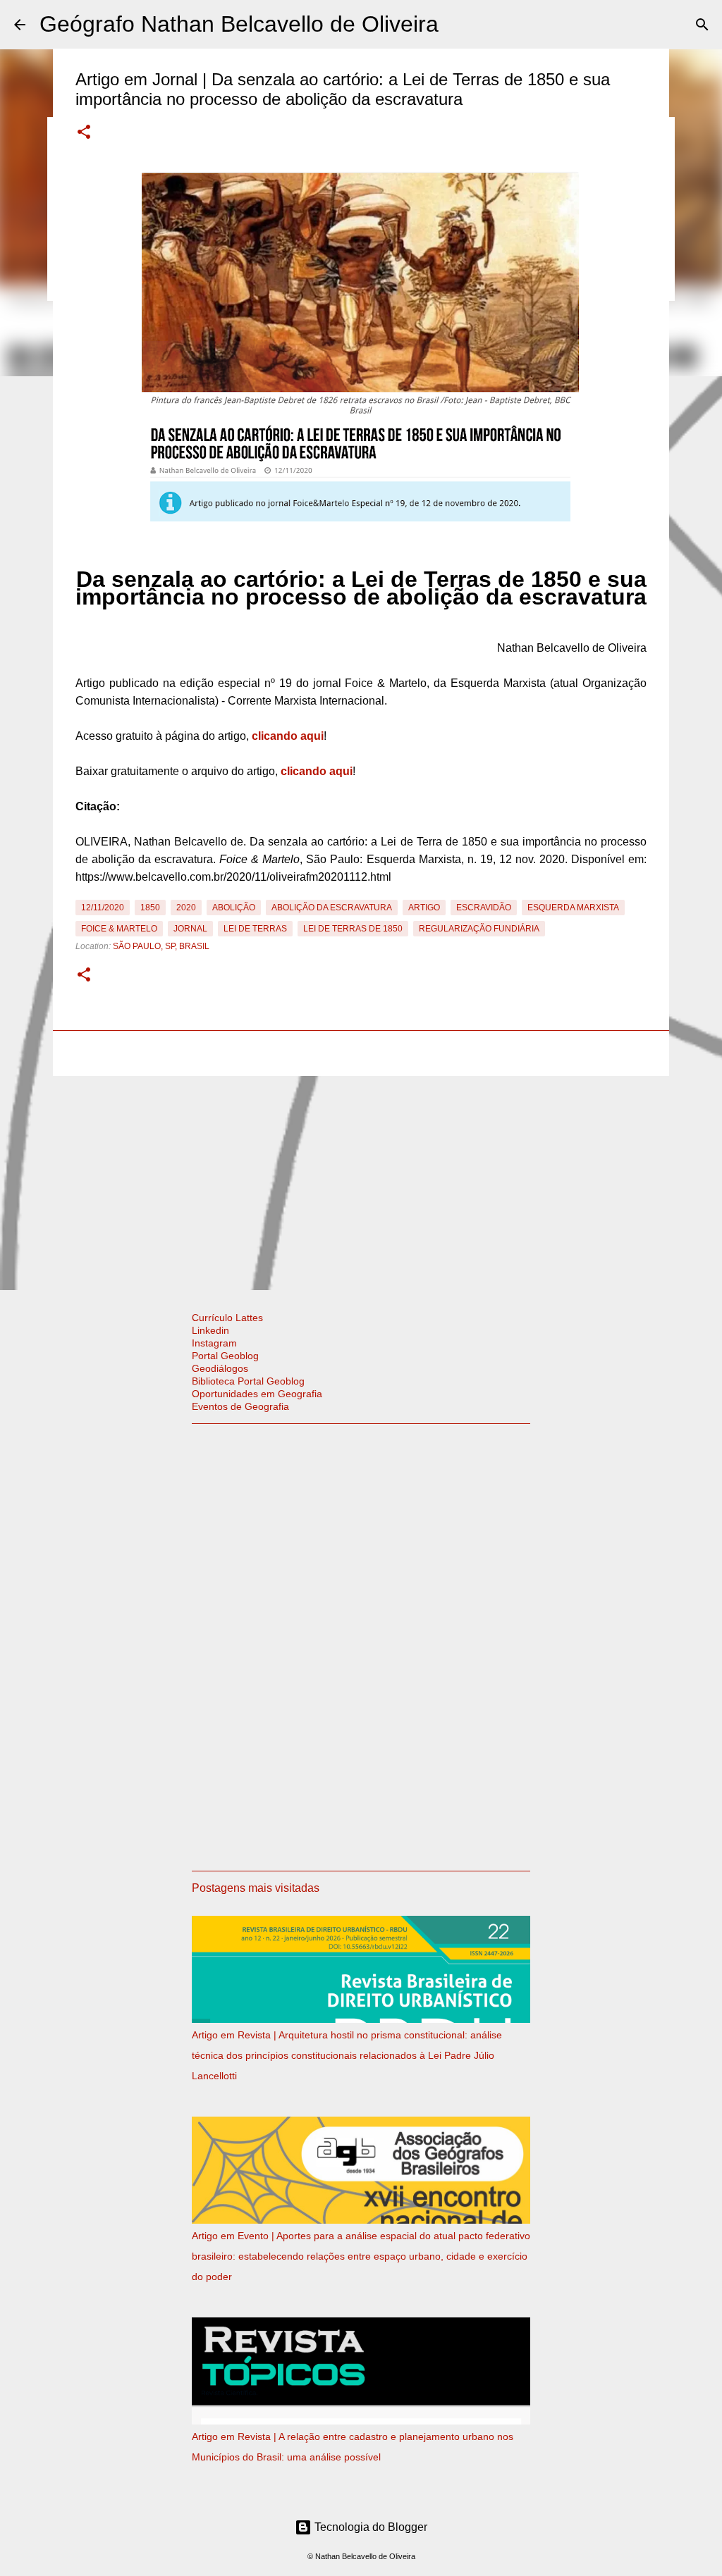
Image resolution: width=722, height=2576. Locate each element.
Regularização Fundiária (479, 929)
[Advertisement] (361, 1180)
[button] (84, 133)
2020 (186, 908)
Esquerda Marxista (573, 908)
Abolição (234, 908)
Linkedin (210, 1330)
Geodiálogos (220, 1368)
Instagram (214, 1343)
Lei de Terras (255, 929)
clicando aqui (288, 736)
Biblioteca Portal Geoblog (248, 1381)
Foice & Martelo (119, 929)
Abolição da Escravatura (332, 908)
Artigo (424, 908)
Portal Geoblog (225, 1356)
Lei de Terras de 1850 (353, 929)
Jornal (190, 929)
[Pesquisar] (702, 25)
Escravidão (484, 908)
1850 (150, 908)
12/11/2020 (103, 908)
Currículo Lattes (227, 1318)
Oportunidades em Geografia (257, 1394)
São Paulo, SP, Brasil (161, 946)
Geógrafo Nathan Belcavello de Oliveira (239, 24)
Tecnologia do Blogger (369, 2527)
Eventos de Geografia (240, 1406)
